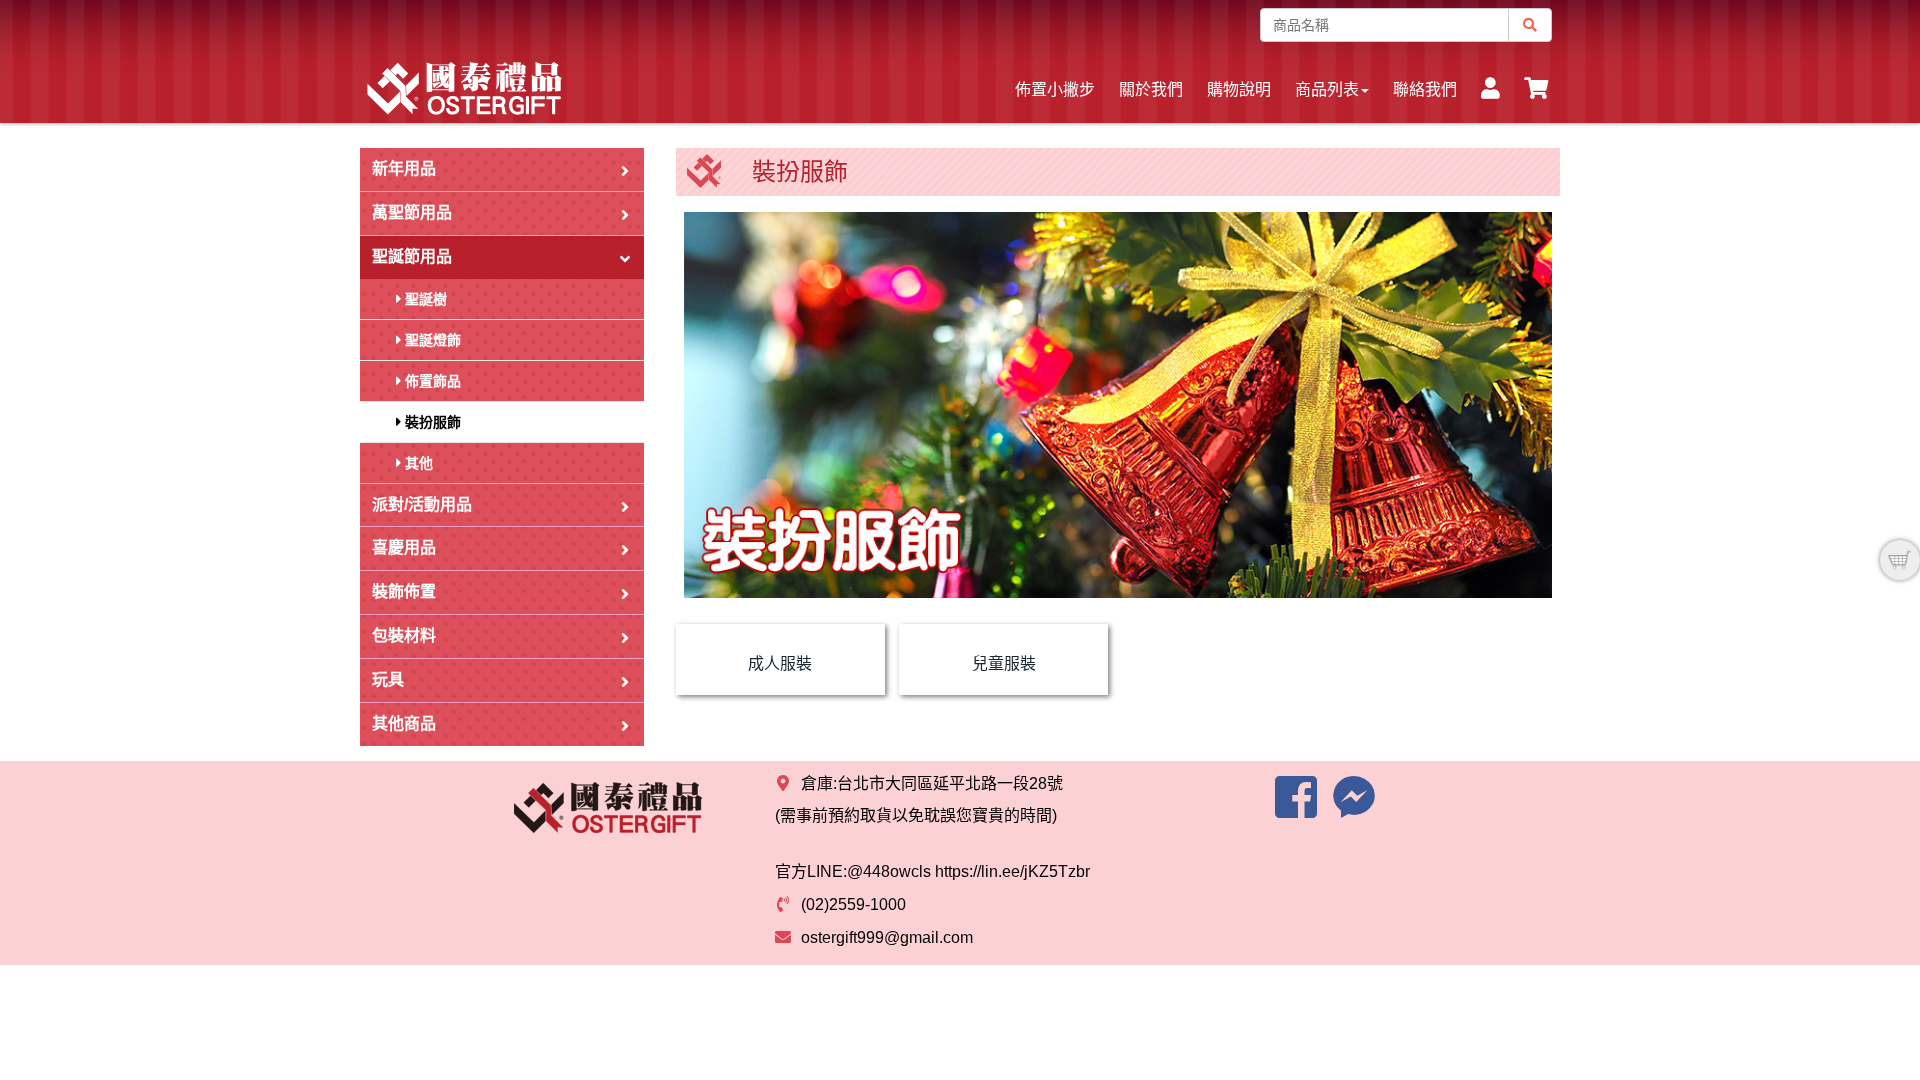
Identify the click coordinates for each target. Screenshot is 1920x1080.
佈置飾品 (431, 381)
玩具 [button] (388, 679)
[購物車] (1900, 560)
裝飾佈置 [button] (404, 591)
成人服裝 (780, 663)
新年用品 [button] (404, 168)
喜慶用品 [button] (404, 547)
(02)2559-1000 (853, 904)
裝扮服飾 (431, 422)
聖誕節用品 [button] (412, 256)
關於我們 (1151, 89)
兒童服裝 (1004, 663)
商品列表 (1327, 89)
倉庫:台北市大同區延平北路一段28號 (932, 783)
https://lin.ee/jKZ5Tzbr (1012, 871)
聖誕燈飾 (431, 340)
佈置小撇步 (1055, 89)
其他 (417, 463)
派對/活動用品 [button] (422, 504)
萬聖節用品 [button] (412, 212)
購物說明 (1239, 89)
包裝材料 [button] (404, 635)
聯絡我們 (1425, 89)
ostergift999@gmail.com (887, 937)
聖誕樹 (424, 299)
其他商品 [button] (404, 723)
